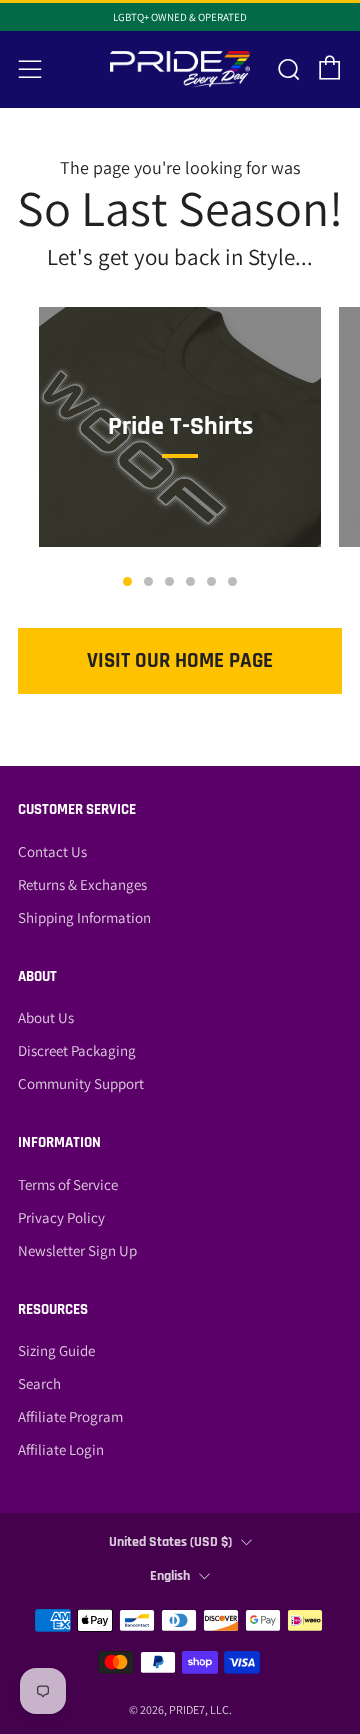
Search (39, 1383)
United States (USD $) (170, 1542)
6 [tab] (232, 581)
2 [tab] (148, 581)
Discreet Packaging (77, 1050)
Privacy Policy (61, 1217)
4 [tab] (190, 581)
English (170, 1576)
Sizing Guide (56, 1350)
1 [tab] (127, 581)
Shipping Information (84, 917)
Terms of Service (68, 1184)
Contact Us (52, 851)
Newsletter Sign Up (77, 1250)
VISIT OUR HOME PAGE (180, 660)
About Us (46, 1017)
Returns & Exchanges (82, 884)
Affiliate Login (61, 1449)
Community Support (81, 1083)
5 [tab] (211, 581)
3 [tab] (169, 581)
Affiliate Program (70, 1416)
